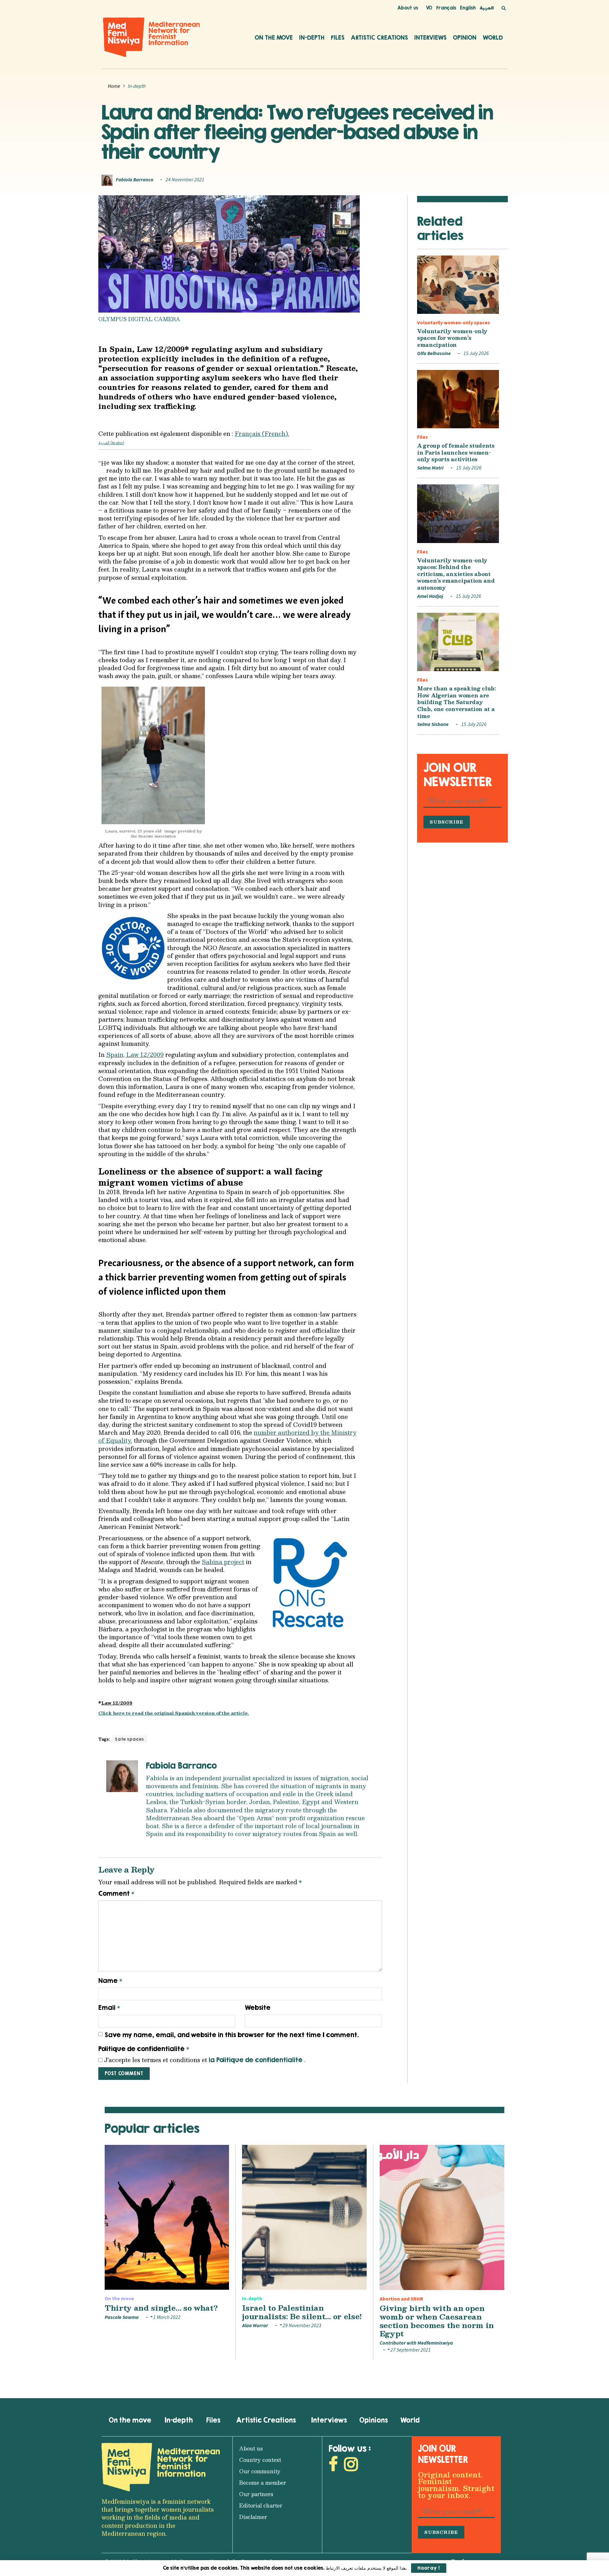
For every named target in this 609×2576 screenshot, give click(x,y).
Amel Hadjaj (430, 596)
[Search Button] (504, 8)
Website (258, 2007)
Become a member (263, 2483)
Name (110, 1981)
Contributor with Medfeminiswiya (416, 2343)
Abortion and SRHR (401, 2299)
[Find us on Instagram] (351, 2466)
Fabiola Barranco (135, 180)
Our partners (256, 2494)
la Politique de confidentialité (256, 2060)
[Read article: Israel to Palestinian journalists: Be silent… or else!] (304, 2217)
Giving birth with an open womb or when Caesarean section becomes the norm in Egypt (437, 2321)
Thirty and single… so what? (161, 2308)
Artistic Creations (379, 37)
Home (114, 86)
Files (338, 37)
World (493, 37)
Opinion (465, 37)
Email (109, 2008)
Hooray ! (429, 2568)
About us (408, 8)
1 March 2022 (166, 2317)
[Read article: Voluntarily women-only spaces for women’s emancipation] (458, 285)
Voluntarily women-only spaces (454, 323)
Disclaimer (253, 2517)
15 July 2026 (476, 353)
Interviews (430, 37)
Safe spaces (130, 1739)
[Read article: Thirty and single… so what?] (167, 2217)
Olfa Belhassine (434, 353)
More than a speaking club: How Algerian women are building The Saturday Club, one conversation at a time (456, 702)
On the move (274, 37)
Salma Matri (430, 468)
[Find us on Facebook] (333, 2466)
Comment (116, 1893)
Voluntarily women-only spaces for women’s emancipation (452, 338)
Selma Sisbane (433, 724)
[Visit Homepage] (152, 37)
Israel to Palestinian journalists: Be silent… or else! (302, 2312)
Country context (260, 2460)
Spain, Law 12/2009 (135, 1055)
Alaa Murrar (255, 2326)
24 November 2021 (185, 180)
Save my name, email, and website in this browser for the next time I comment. (232, 2035)
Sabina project (223, 1562)
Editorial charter (261, 2505)
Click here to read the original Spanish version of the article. (174, 1713)
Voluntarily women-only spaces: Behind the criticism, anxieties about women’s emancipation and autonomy (456, 574)
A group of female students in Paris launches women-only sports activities (456, 452)
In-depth (312, 37)
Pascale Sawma (122, 2317)
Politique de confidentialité (144, 2049)
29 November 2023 (301, 2326)
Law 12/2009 (117, 1703)
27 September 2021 (410, 2350)
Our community (260, 2471)
